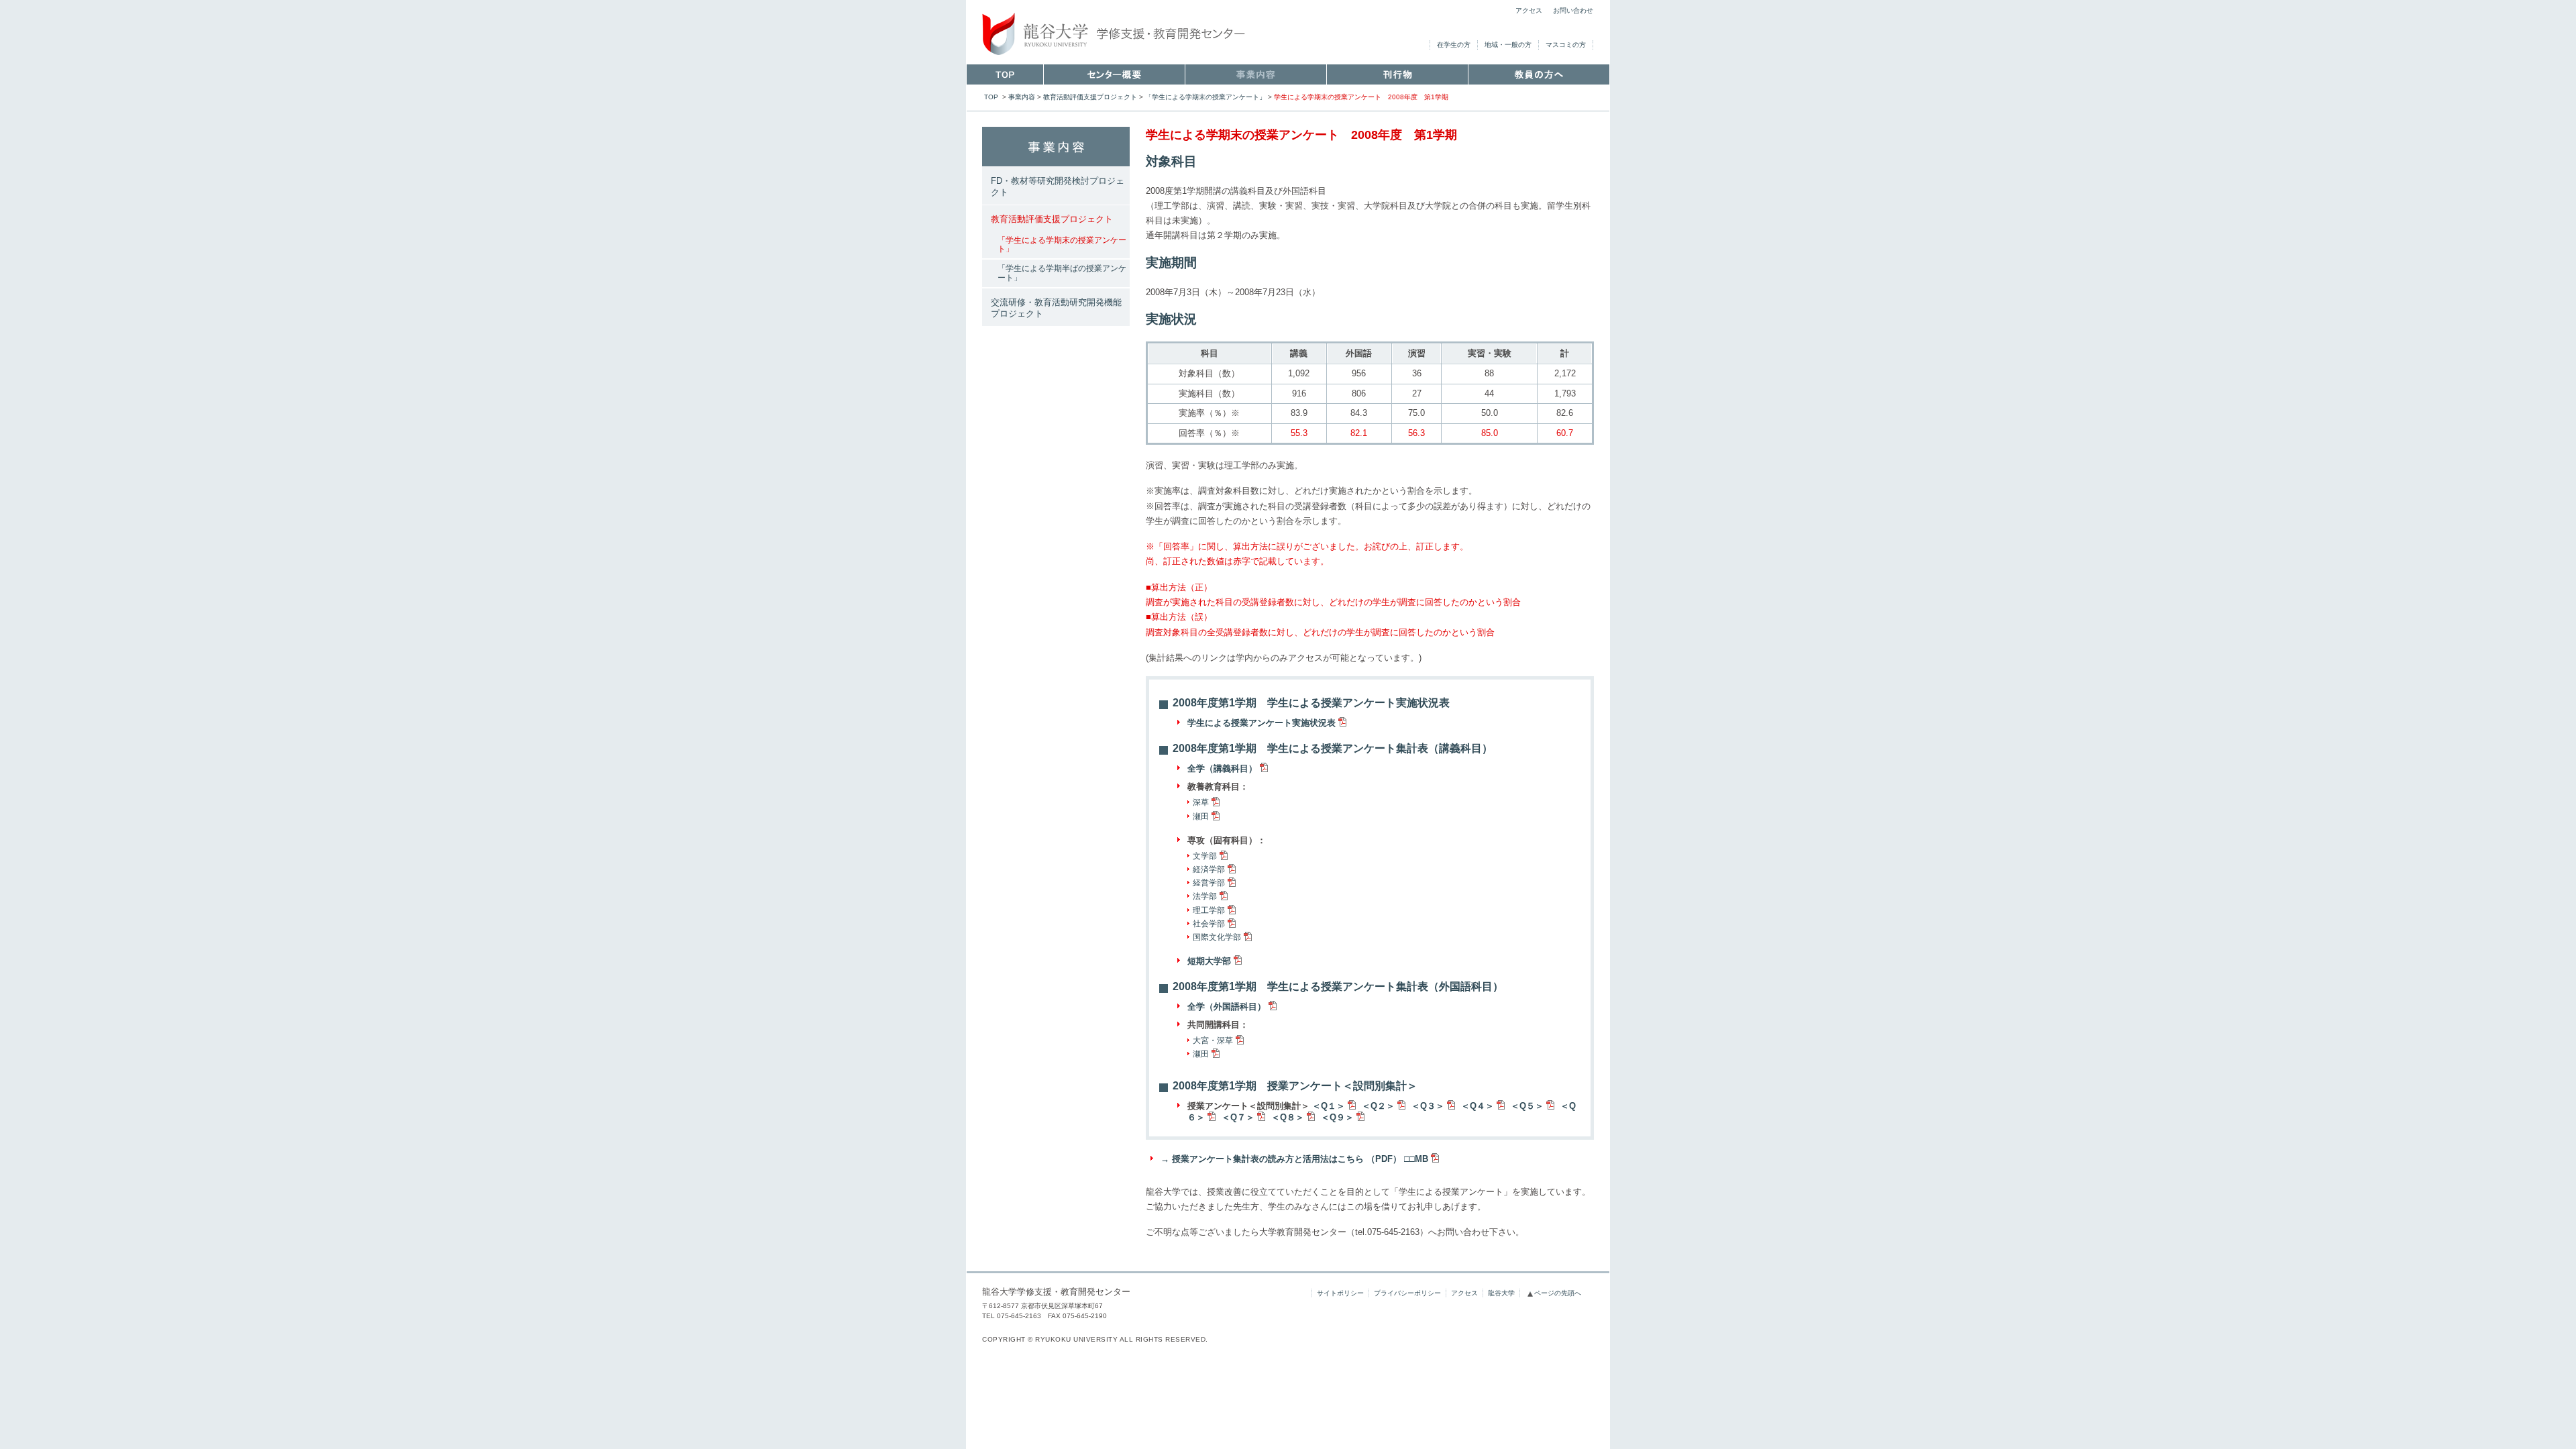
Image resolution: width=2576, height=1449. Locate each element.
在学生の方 (1454, 45)
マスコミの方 (1566, 45)
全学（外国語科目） (1227, 1007)
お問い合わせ (1573, 10)
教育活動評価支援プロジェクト (1090, 97)
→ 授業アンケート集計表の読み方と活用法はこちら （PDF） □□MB (1294, 1159)
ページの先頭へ (1558, 1293)
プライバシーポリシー (1407, 1293)
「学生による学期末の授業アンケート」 (1205, 97)
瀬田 (1201, 816)
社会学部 (1209, 924)
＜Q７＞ (1238, 1117)
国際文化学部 (1217, 937)
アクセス (1529, 10)
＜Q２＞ (1378, 1106)
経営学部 (1209, 883)
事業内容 (1022, 97)
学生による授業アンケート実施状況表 (1262, 723)
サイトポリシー (1340, 1293)
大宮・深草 (1213, 1040)
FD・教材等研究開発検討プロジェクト (1058, 186)
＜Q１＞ (1329, 1106)
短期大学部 (1209, 961)
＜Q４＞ (1478, 1106)
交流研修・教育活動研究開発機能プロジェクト (1056, 308)
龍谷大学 (1501, 1293)
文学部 (1205, 856)
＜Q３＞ (1428, 1106)
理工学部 (1209, 910)
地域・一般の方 (1508, 45)
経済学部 (1209, 869)
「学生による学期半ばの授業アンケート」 (1062, 273)
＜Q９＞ (1337, 1117)
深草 (1201, 802)
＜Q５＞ (1527, 1106)
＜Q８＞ (1288, 1117)
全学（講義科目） (1222, 768)
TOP (991, 97)
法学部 (1205, 896)
